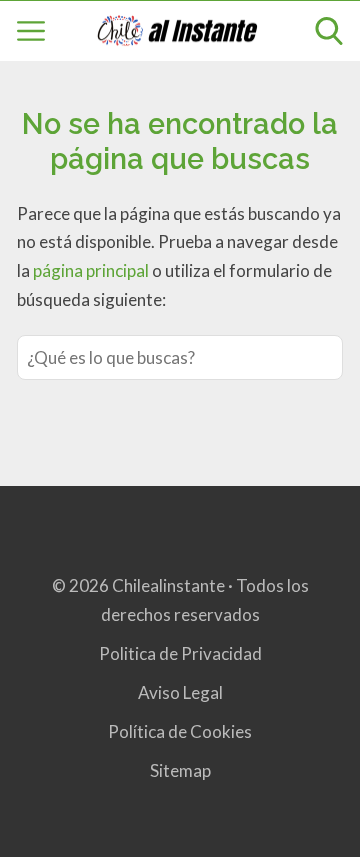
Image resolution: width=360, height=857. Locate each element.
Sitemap (180, 770)
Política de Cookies (180, 731)
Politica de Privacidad (180, 653)
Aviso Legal (180, 692)
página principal (92, 270)
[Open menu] (31, 31)
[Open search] (329, 31)
